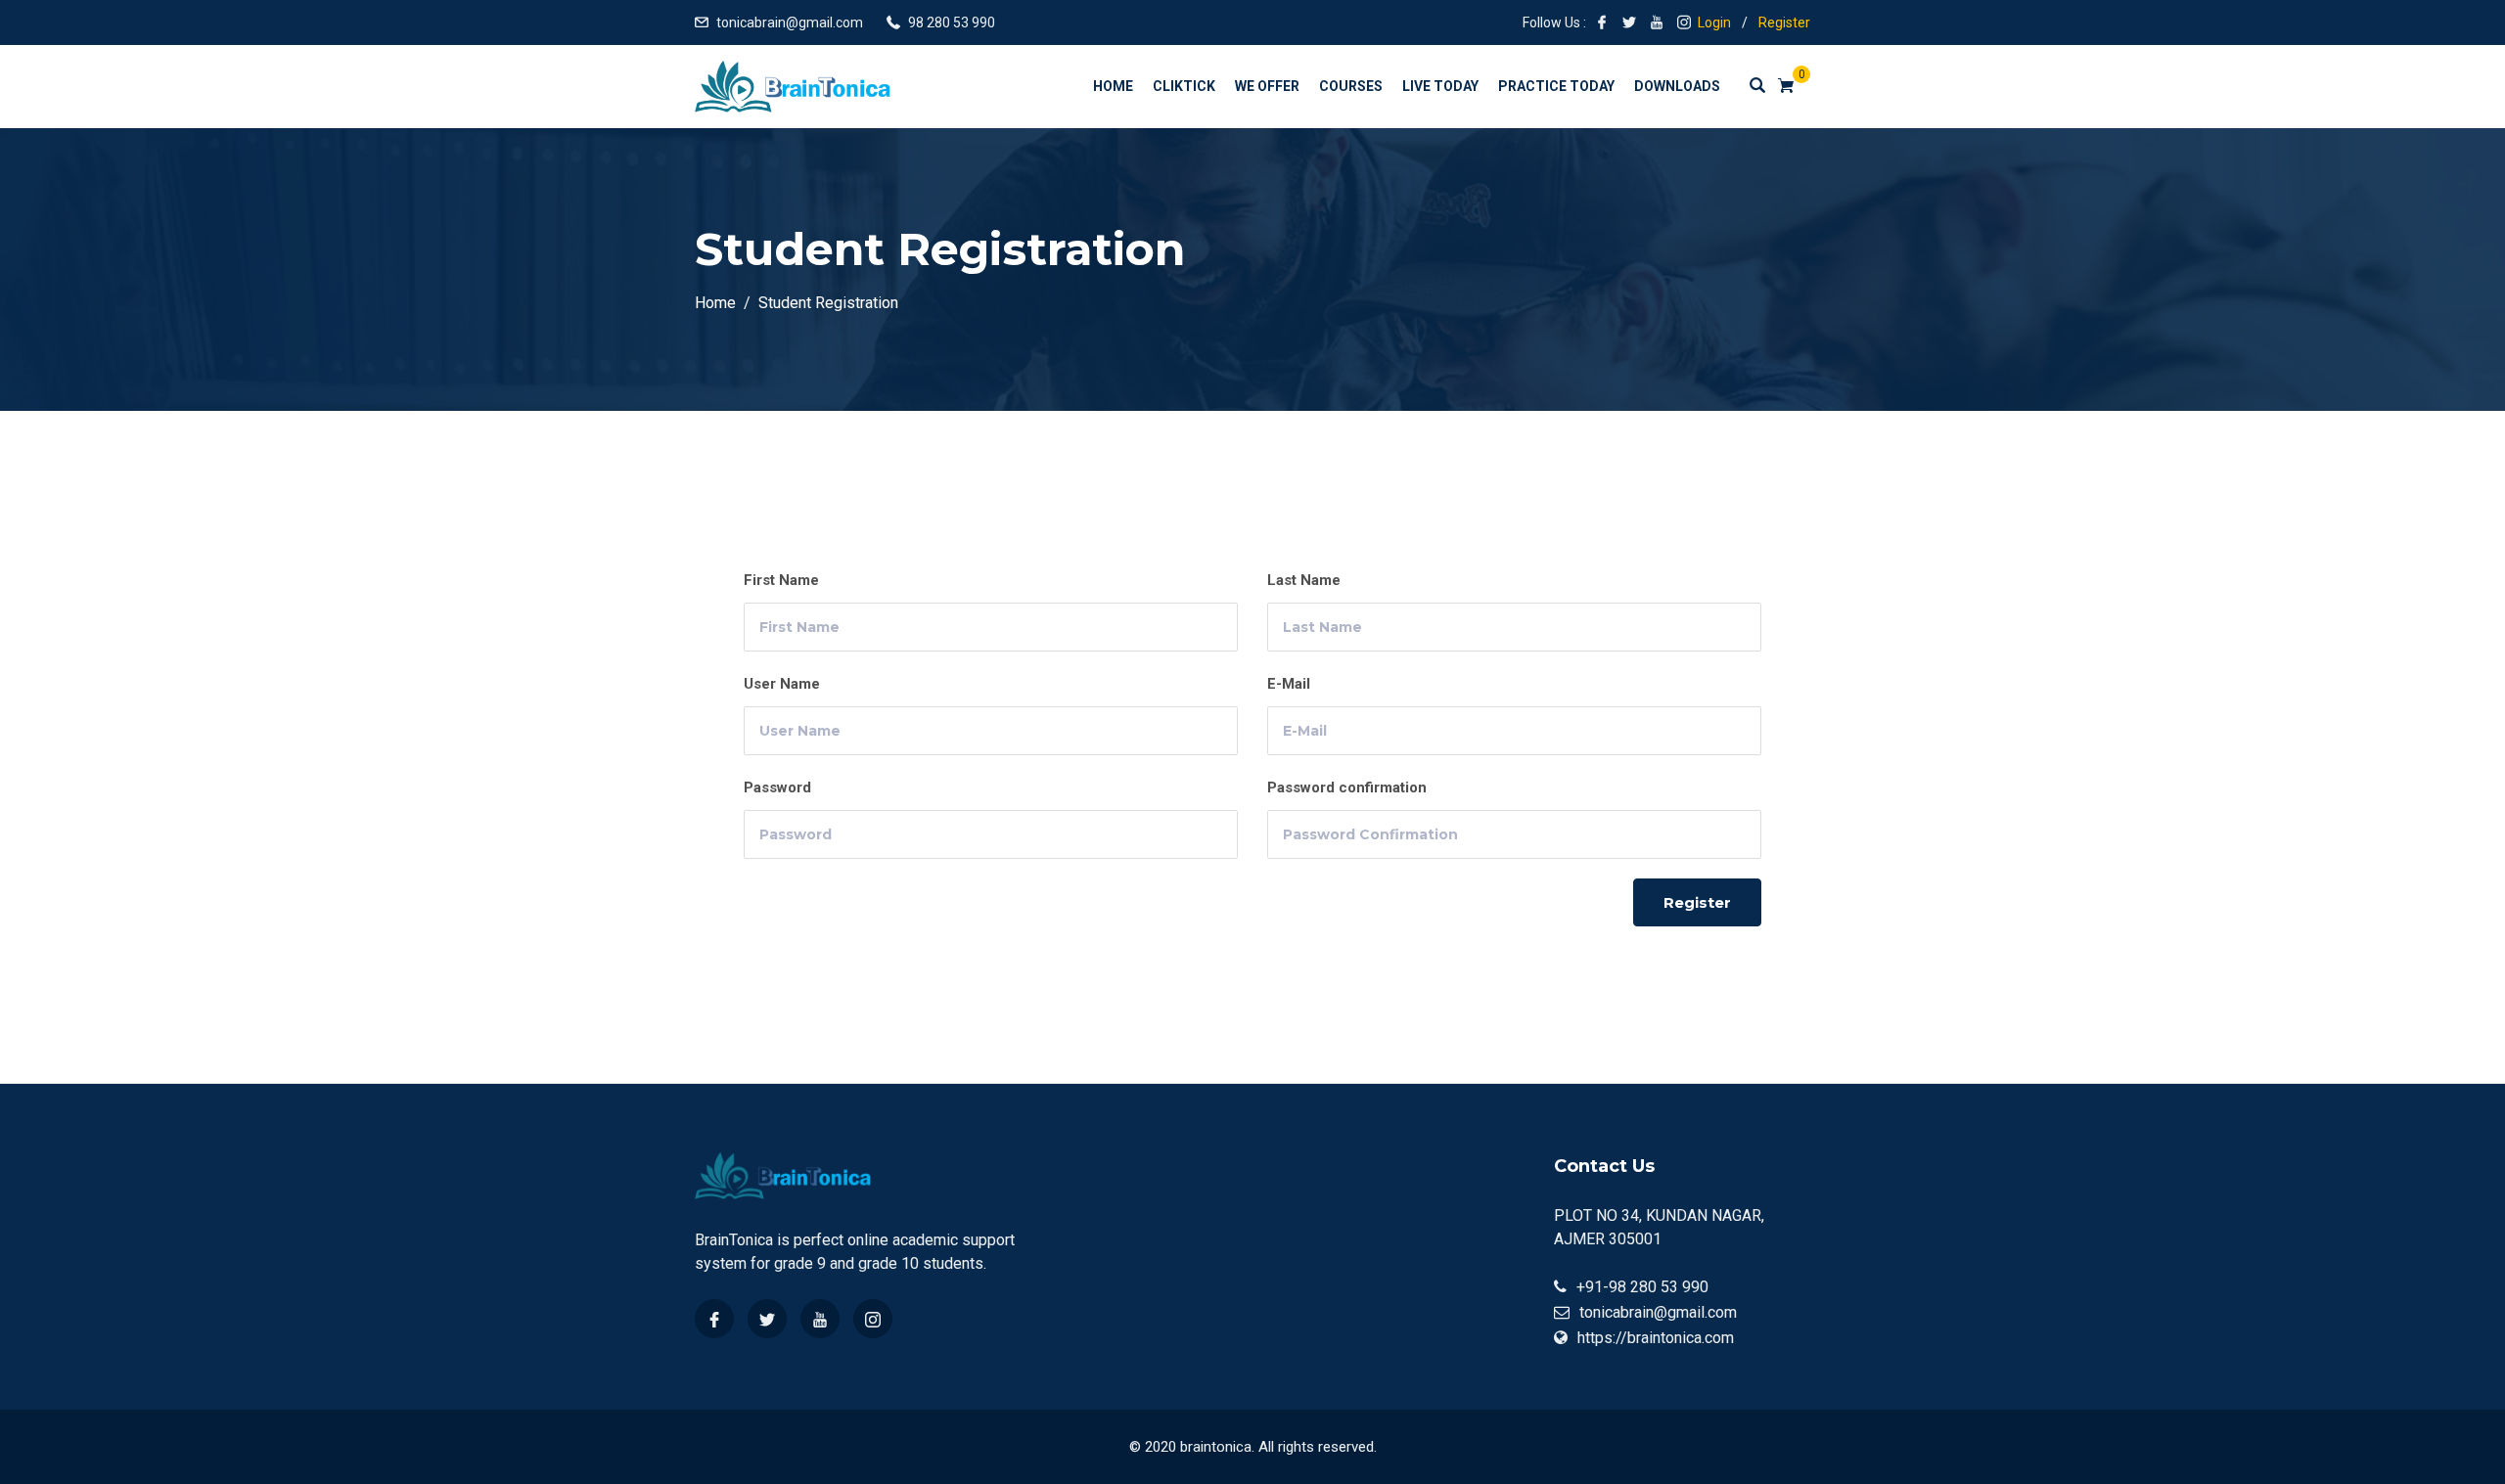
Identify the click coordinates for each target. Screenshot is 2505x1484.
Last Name (1304, 580)
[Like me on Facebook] (1602, 22)
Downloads (1677, 86)
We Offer (1267, 86)
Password (777, 787)
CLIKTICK (1184, 86)
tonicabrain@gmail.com (790, 22)
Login (1714, 22)
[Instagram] (873, 1319)
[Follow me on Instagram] (1684, 22)
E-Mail (1289, 684)
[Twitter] (767, 1319)
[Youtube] (820, 1319)
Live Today (1440, 86)
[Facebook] (714, 1319)
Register (1784, 22)
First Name (781, 580)
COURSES (1351, 86)
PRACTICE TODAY (1556, 86)
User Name (782, 684)
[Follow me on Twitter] (1629, 22)
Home (1113, 86)
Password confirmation (1347, 787)
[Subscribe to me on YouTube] (1657, 22)
